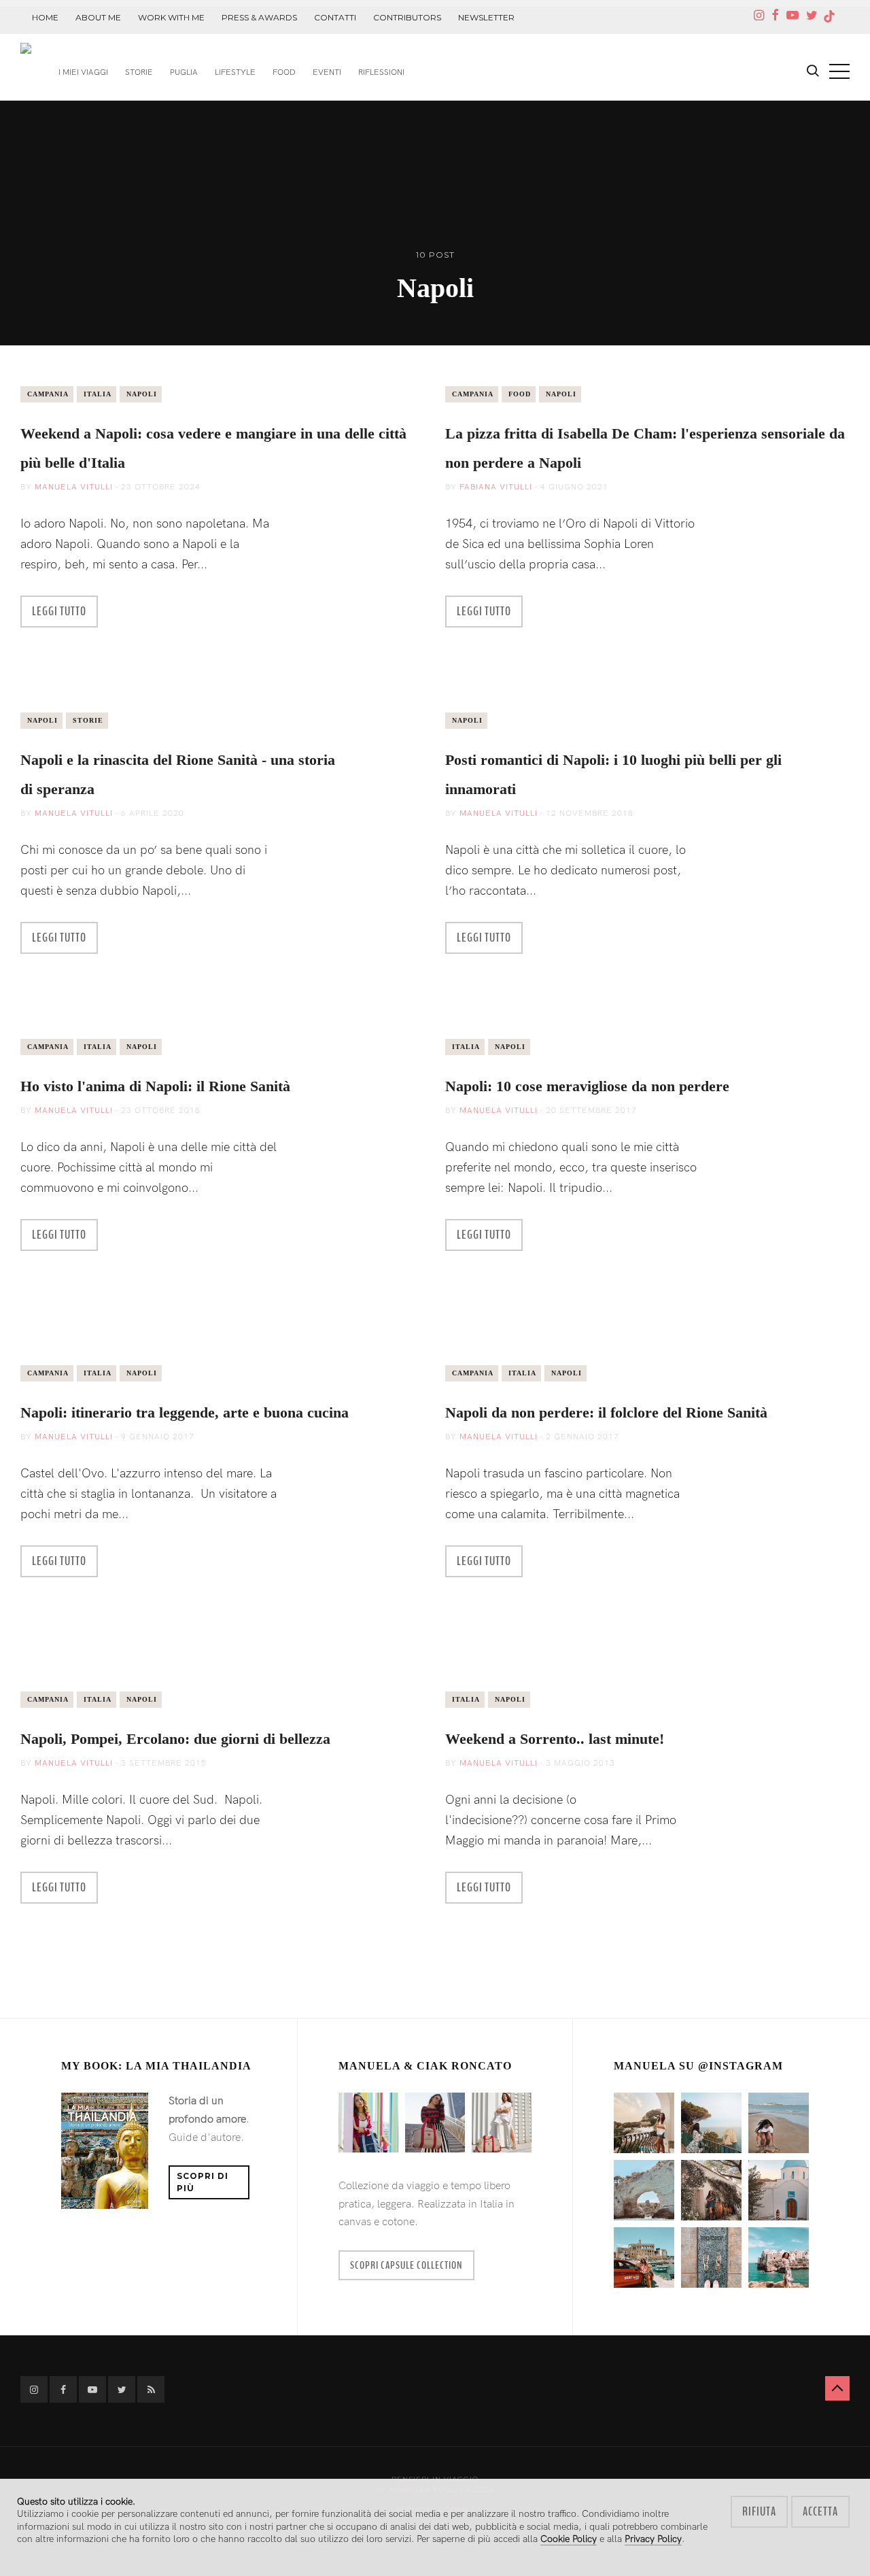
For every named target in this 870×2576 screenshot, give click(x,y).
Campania (48, 394)
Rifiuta (759, 2511)
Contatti (335, 17)
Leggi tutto (59, 611)
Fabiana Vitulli (496, 487)
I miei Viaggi (83, 72)
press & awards (259, 17)
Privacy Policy (653, 2539)
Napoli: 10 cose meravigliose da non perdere (587, 1086)
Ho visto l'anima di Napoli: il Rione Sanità (155, 1086)
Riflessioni (381, 72)
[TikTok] (830, 17)
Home (45, 17)
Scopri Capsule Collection (406, 2265)
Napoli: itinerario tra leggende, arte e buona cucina (185, 1412)
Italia (98, 394)
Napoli (142, 394)
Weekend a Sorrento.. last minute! (555, 1739)
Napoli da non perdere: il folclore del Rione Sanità (606, 1412)
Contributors (407, 17)
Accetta (820, 2511)
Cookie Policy (569, 2539)
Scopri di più (203, 2182)
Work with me (171, 17)
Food (284, 72)
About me (98, 17)
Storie (139, 72)
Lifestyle (235, 72)
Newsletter (486, 17)
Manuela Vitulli (74, 487)
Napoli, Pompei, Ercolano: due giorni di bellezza (175, 1739)
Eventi (327, 72)
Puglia (184, 72)
